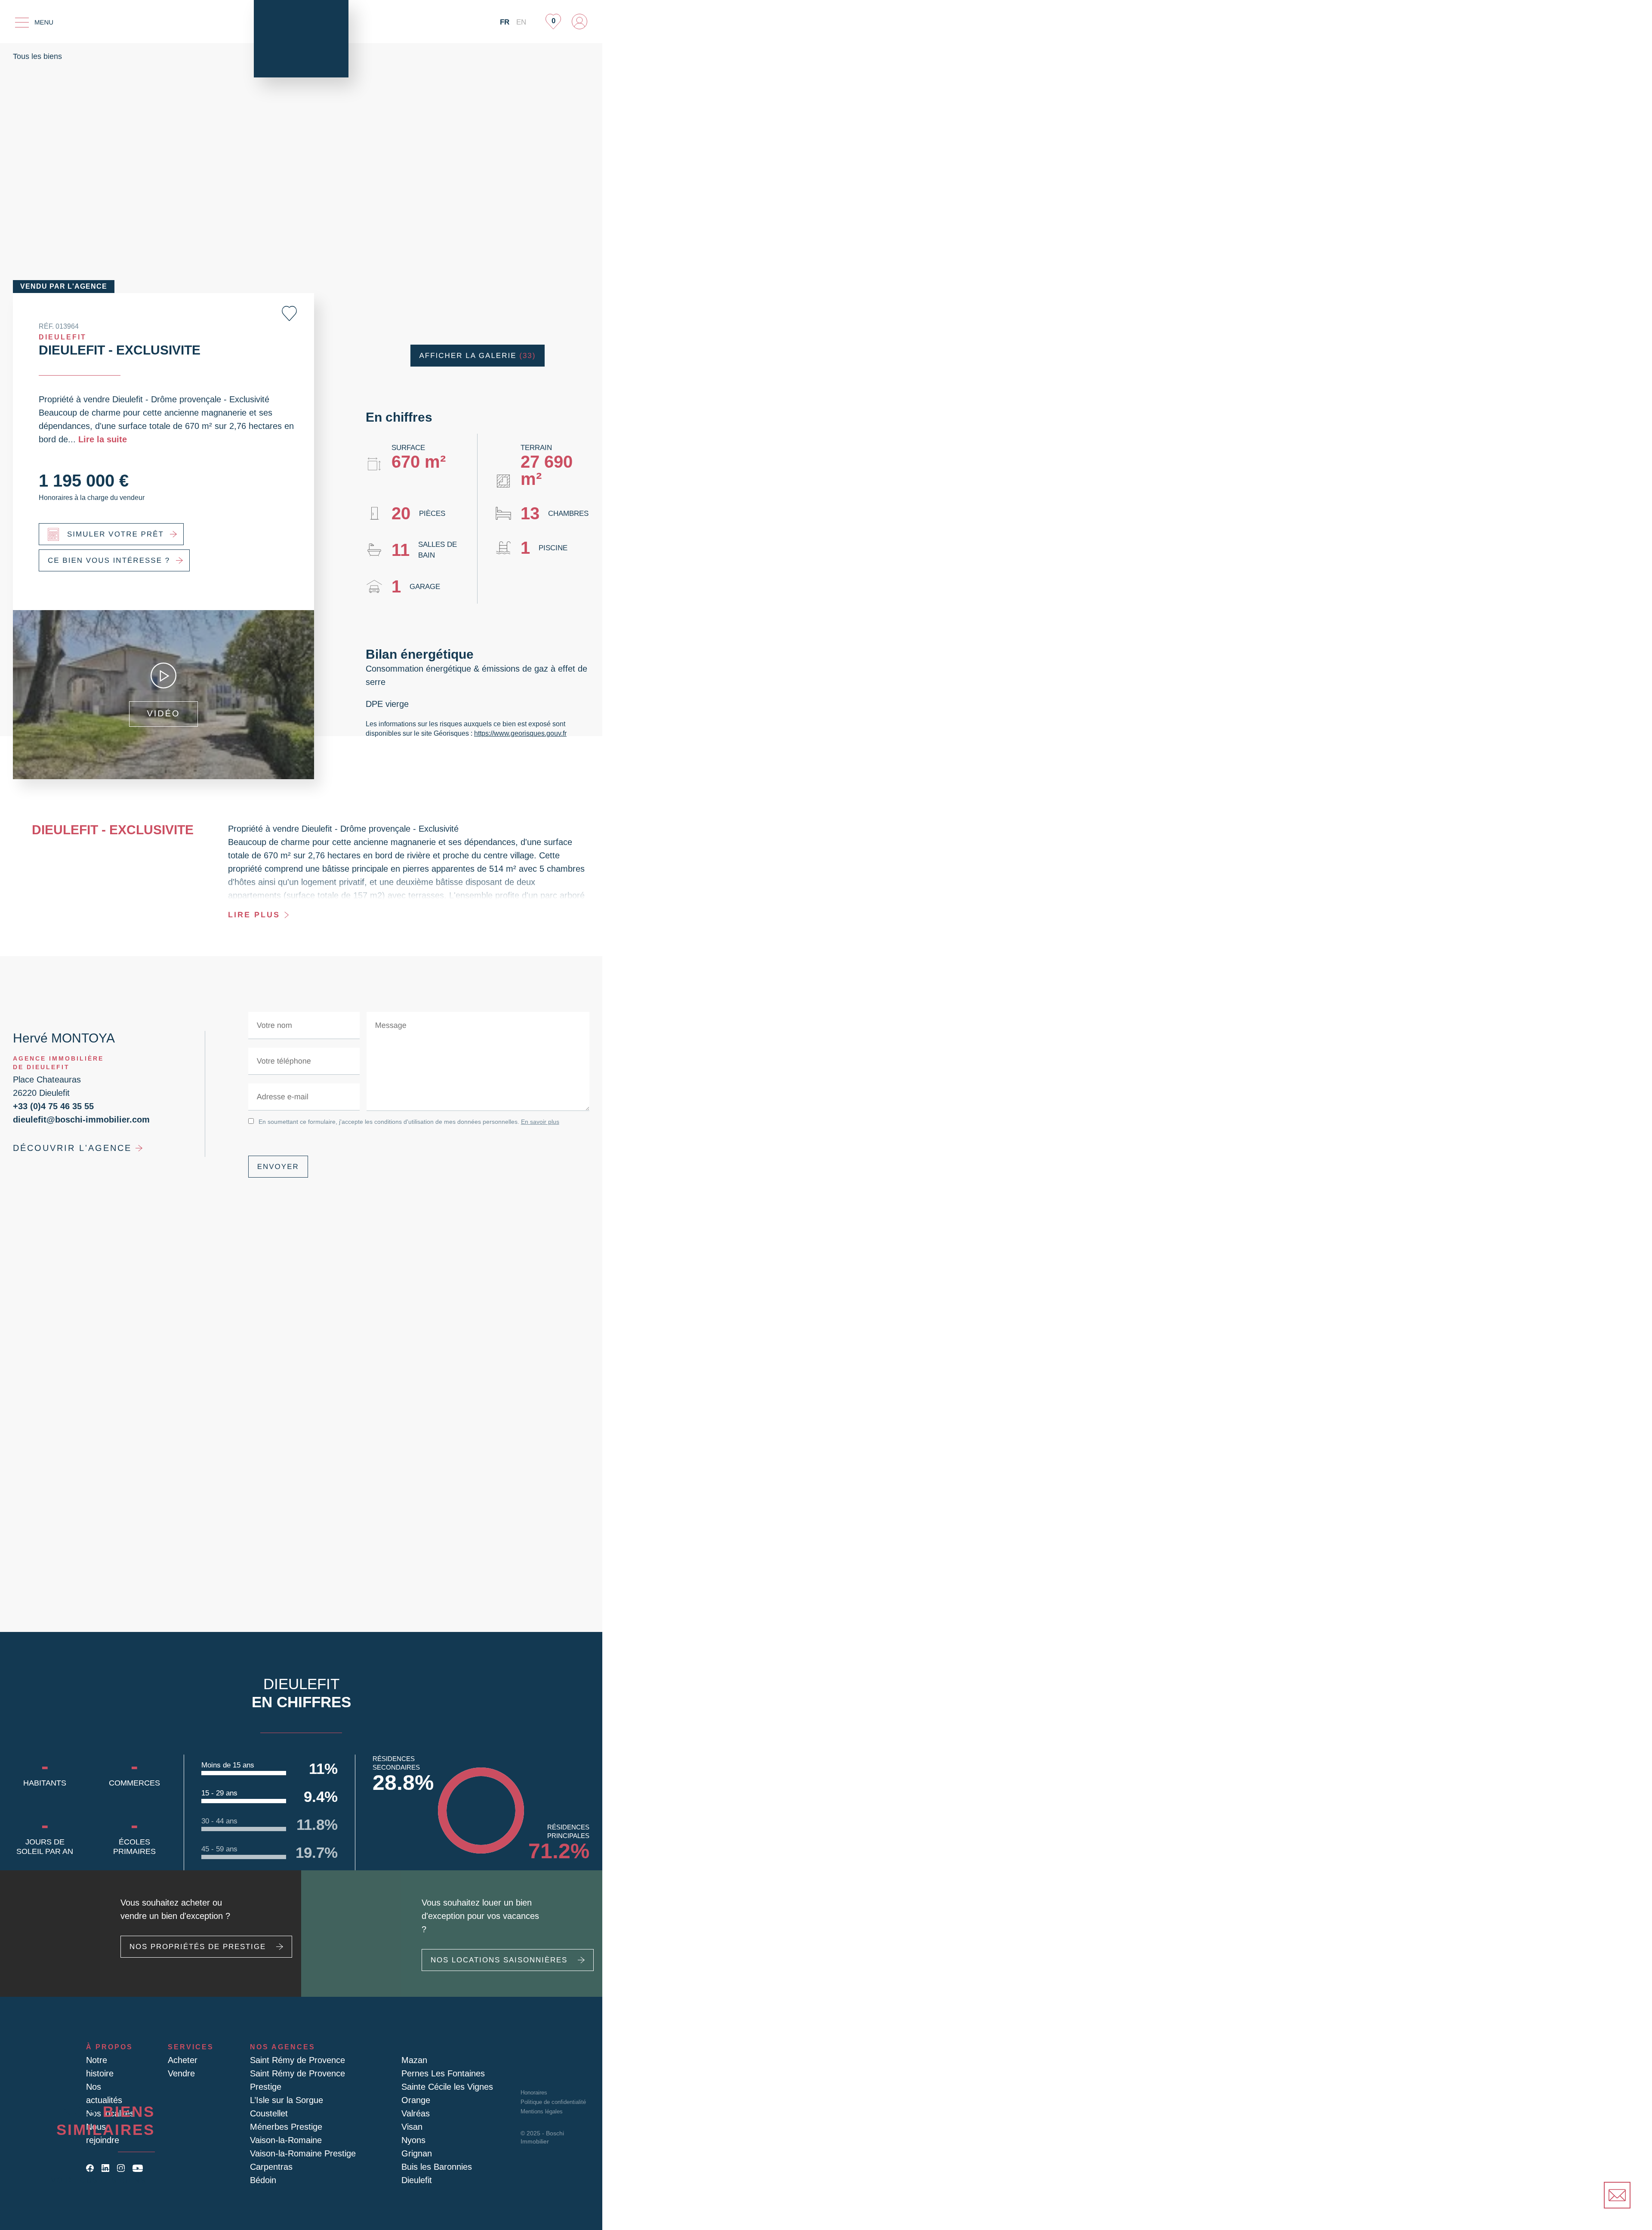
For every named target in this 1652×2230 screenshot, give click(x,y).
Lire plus (254, 915)
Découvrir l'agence (72, 1148)
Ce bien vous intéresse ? (109, 560)
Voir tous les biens (98, 2180)
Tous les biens (37, 56)
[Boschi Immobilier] (301, 39)
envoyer (278, 1167)
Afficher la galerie (478, 356)
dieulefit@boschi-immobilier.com (81, 1120)
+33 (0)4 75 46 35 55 (53, 1106)
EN (521, 22)
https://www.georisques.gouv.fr (520, 733)
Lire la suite (103, 439)
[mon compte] (579, 22)
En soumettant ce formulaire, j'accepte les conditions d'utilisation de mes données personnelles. (409, 1122)
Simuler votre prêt (116, 534)
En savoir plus (540, 1122)
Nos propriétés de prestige (198, 1947)
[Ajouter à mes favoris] (289, 313)
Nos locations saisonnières (499, 1960)
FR (505, 22)
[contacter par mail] (1617, 2195)
